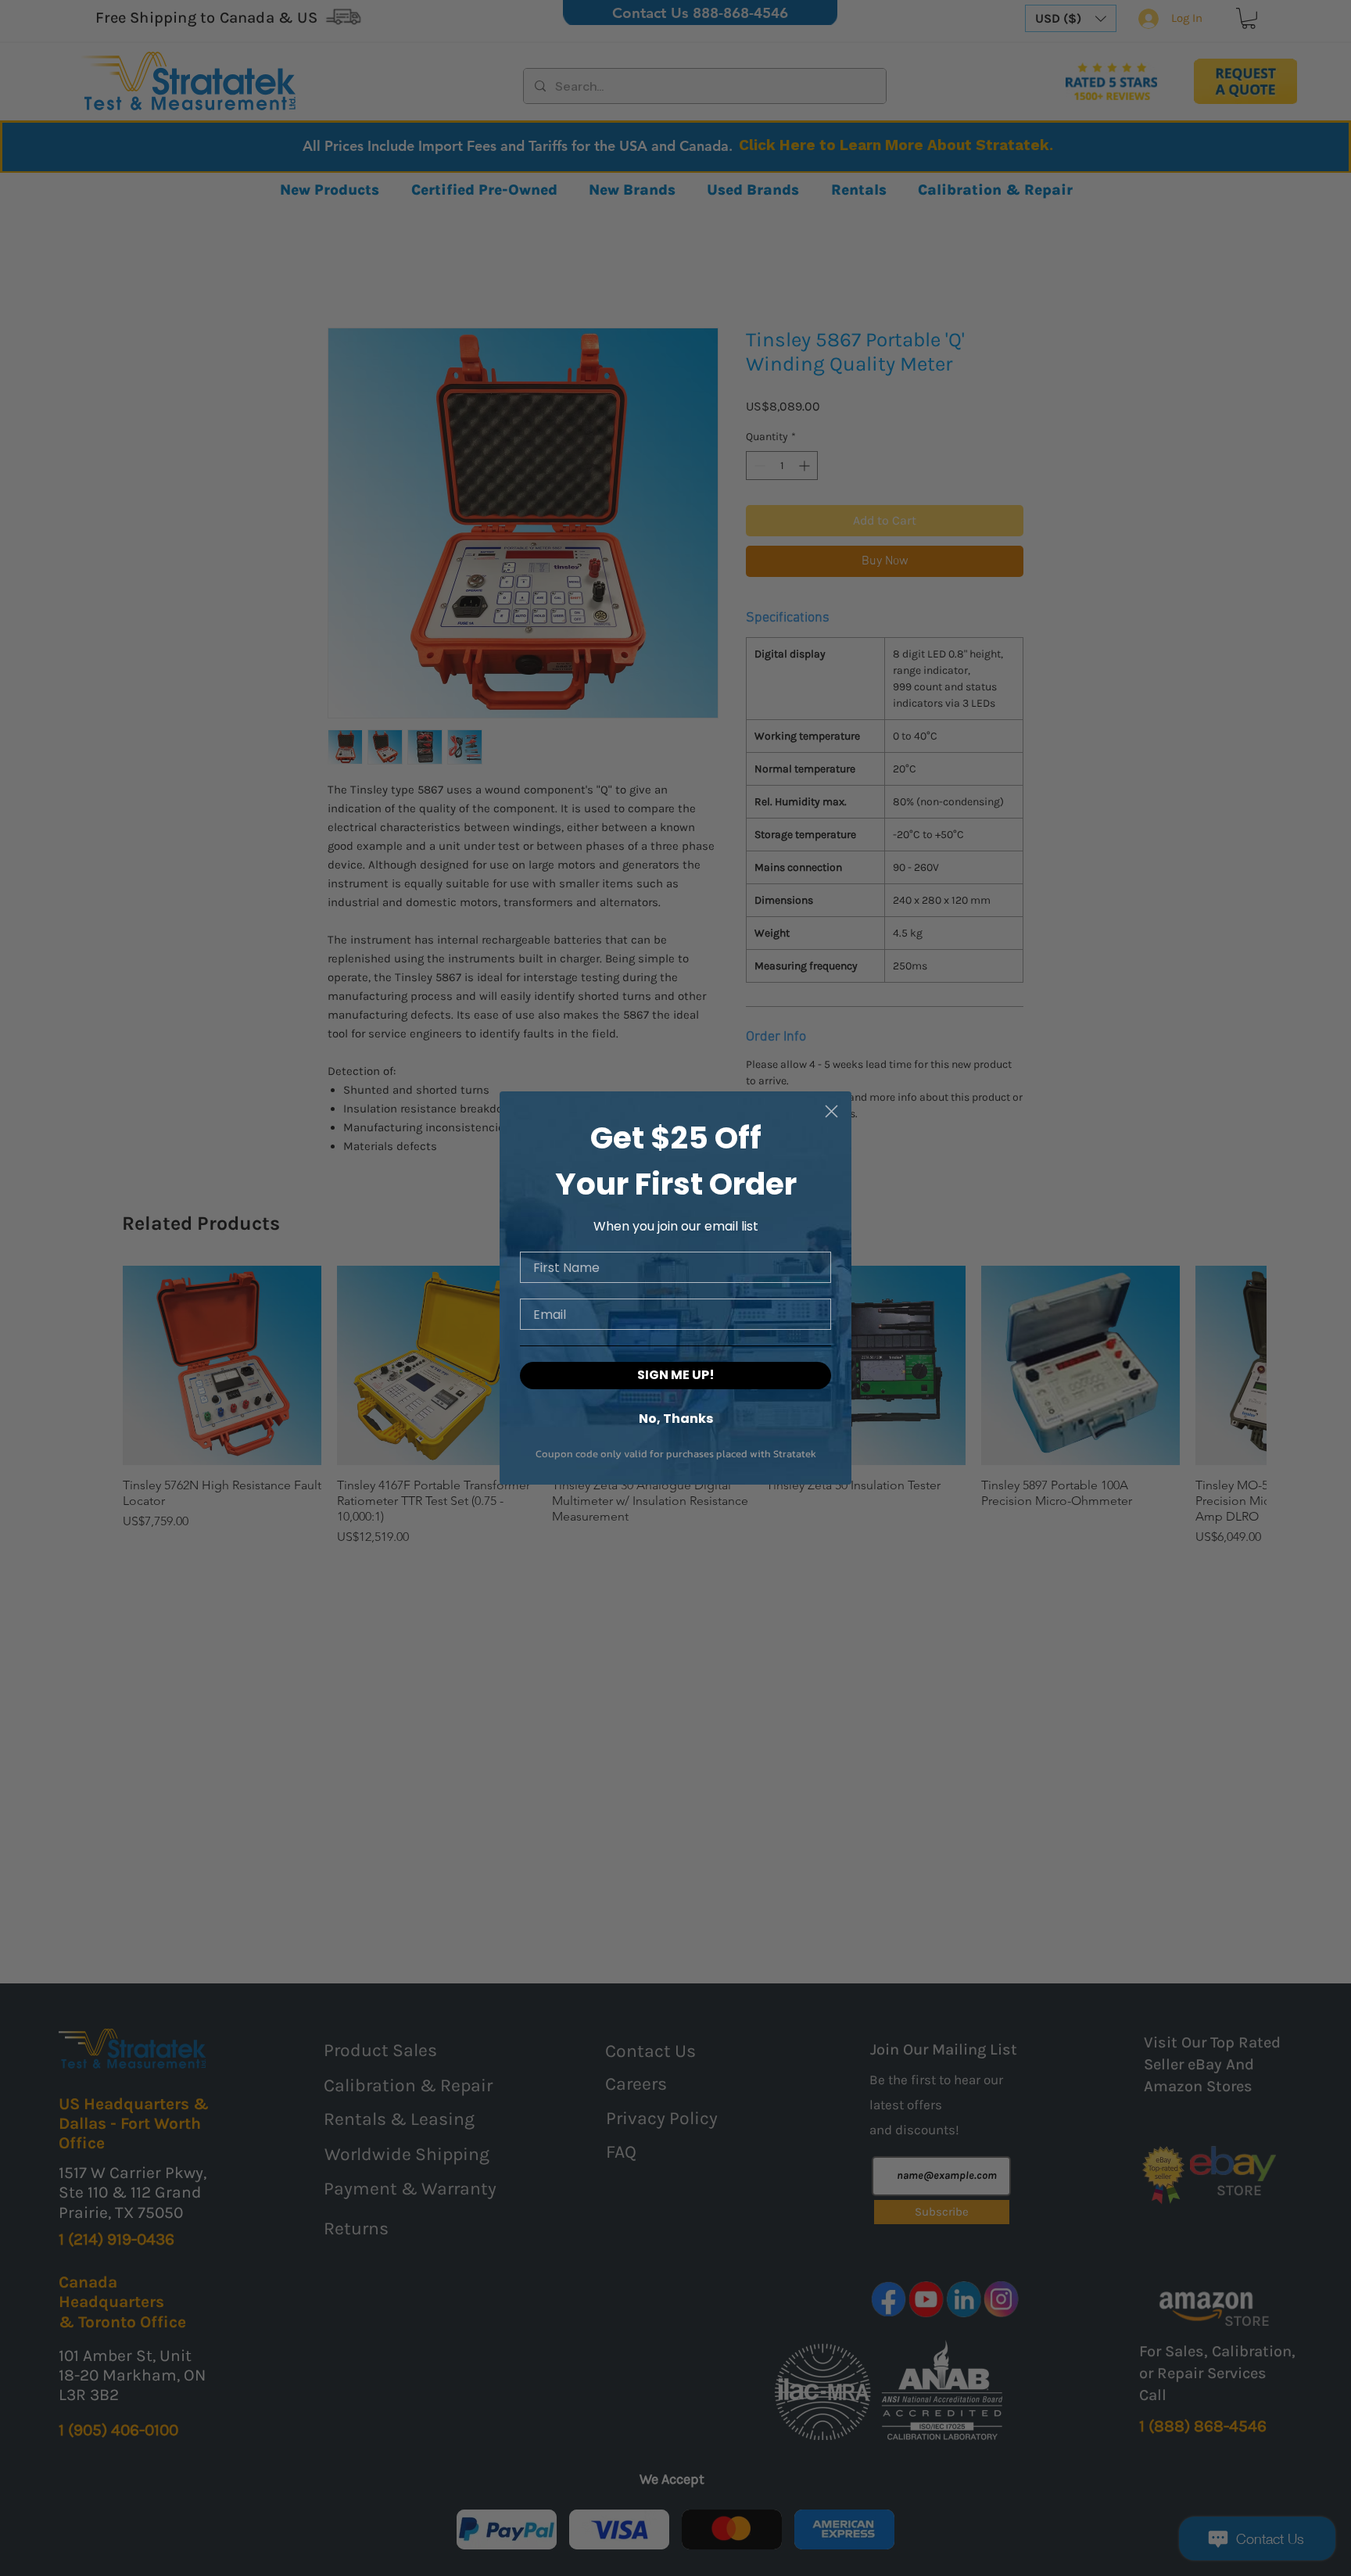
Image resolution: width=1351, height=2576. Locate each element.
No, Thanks (676, 1418)
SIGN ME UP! (676, 1375)
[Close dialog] (831, 1111)
